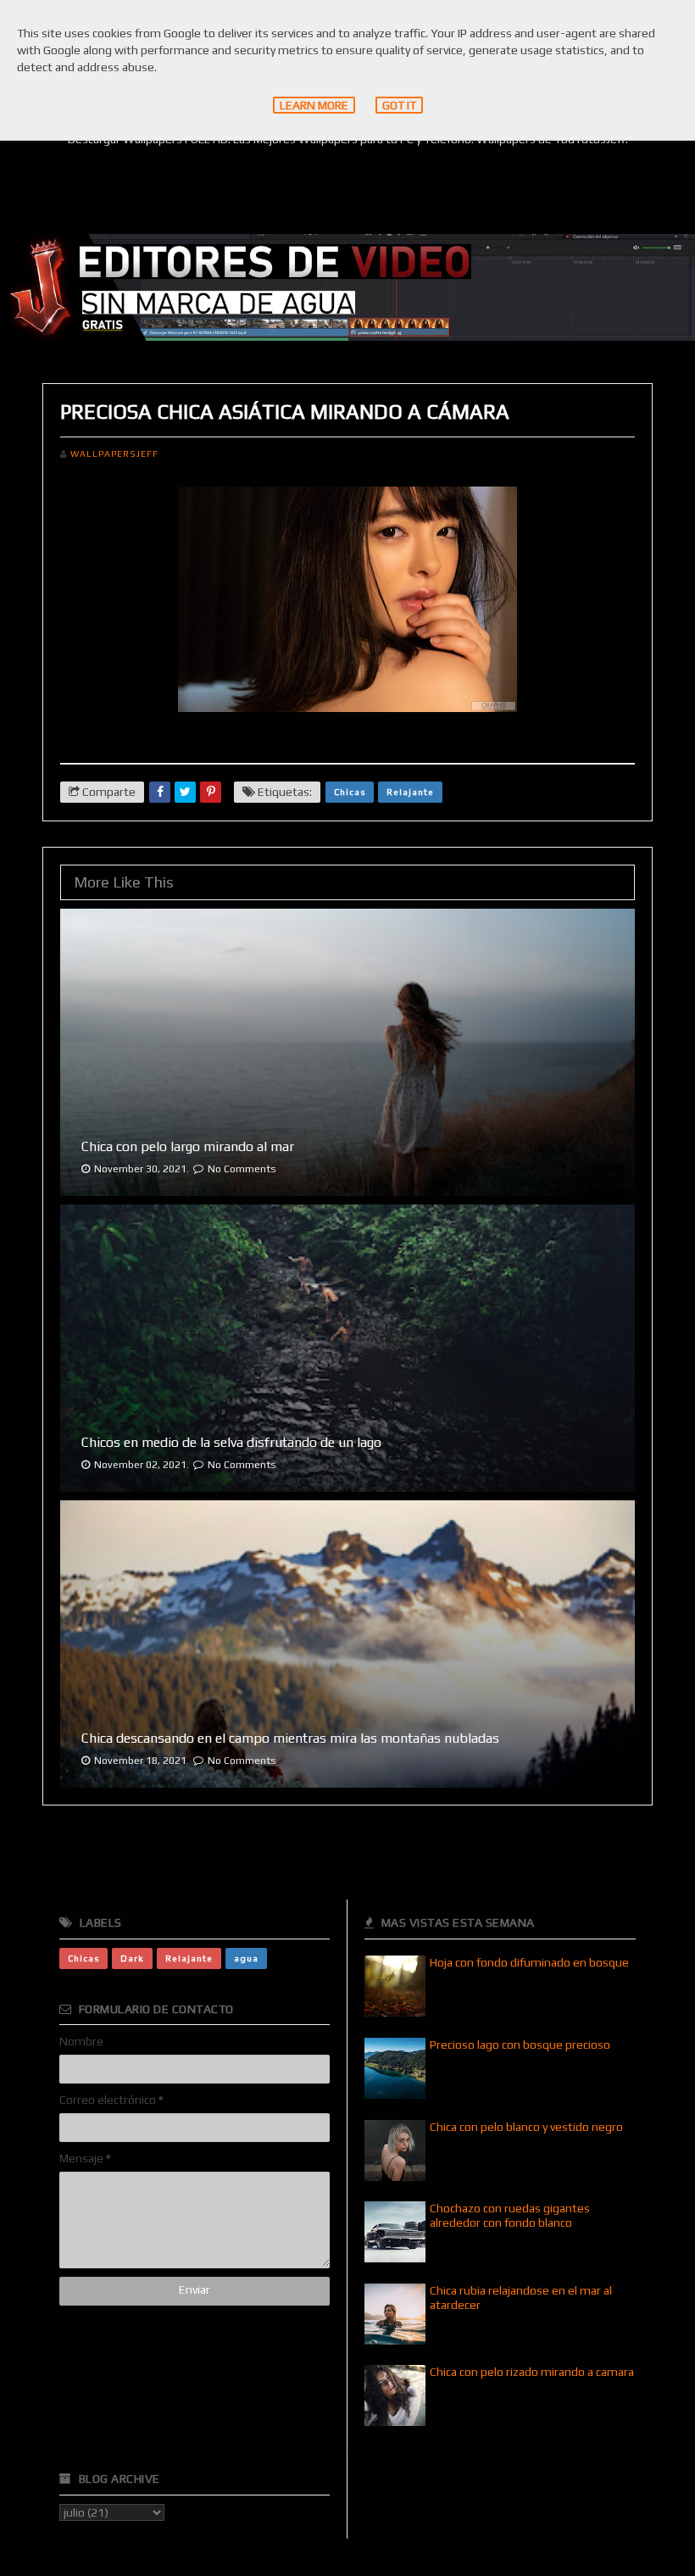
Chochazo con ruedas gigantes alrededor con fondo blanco (510, 2215)
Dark (132, 1958)
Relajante (410, 792)
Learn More (314, 105)
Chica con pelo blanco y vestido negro (526, 2127)
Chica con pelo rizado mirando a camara (532, 2372)
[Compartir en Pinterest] (211, 792)
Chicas (350, 792)
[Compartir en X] (185, 792)
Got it (399, 105)
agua (246, 1958)
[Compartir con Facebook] (160, 792)
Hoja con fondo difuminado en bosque (529, 1962)
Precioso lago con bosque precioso (520, 2045)
